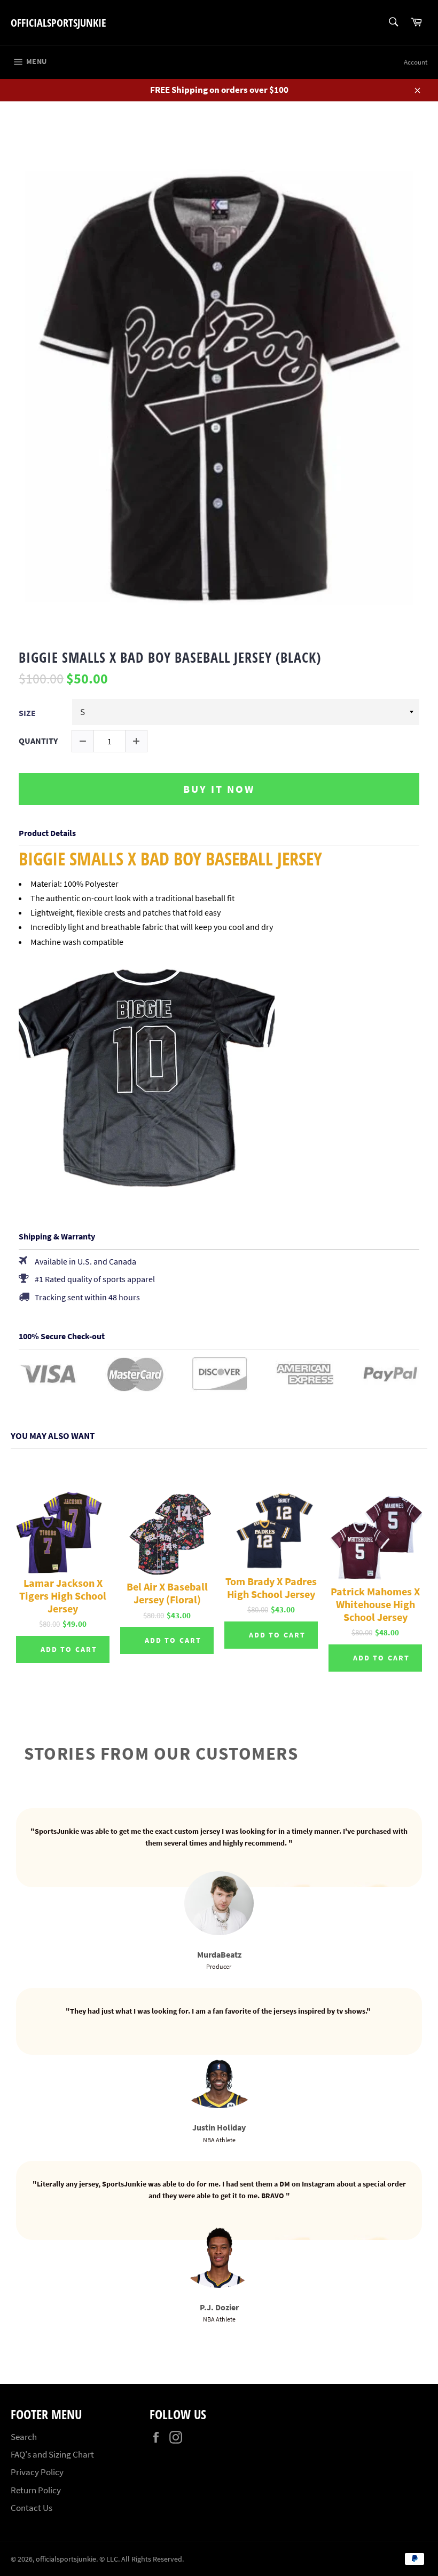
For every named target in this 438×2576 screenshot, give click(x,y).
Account (416, 62)
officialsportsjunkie (58, 23)
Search (24, 2437)
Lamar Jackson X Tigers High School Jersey (63, 1596)
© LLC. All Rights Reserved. (142, 2559)
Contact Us (32, 2508)
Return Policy (36, 2490)
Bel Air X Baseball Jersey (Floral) (167, 1593)
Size (27, 713)
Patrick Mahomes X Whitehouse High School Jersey (375, 1604)
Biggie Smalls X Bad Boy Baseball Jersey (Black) (170, 658)
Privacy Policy (37, 2472)
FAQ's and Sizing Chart (52, 2454)
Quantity (38, 741)
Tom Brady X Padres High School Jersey (271, 1588)
